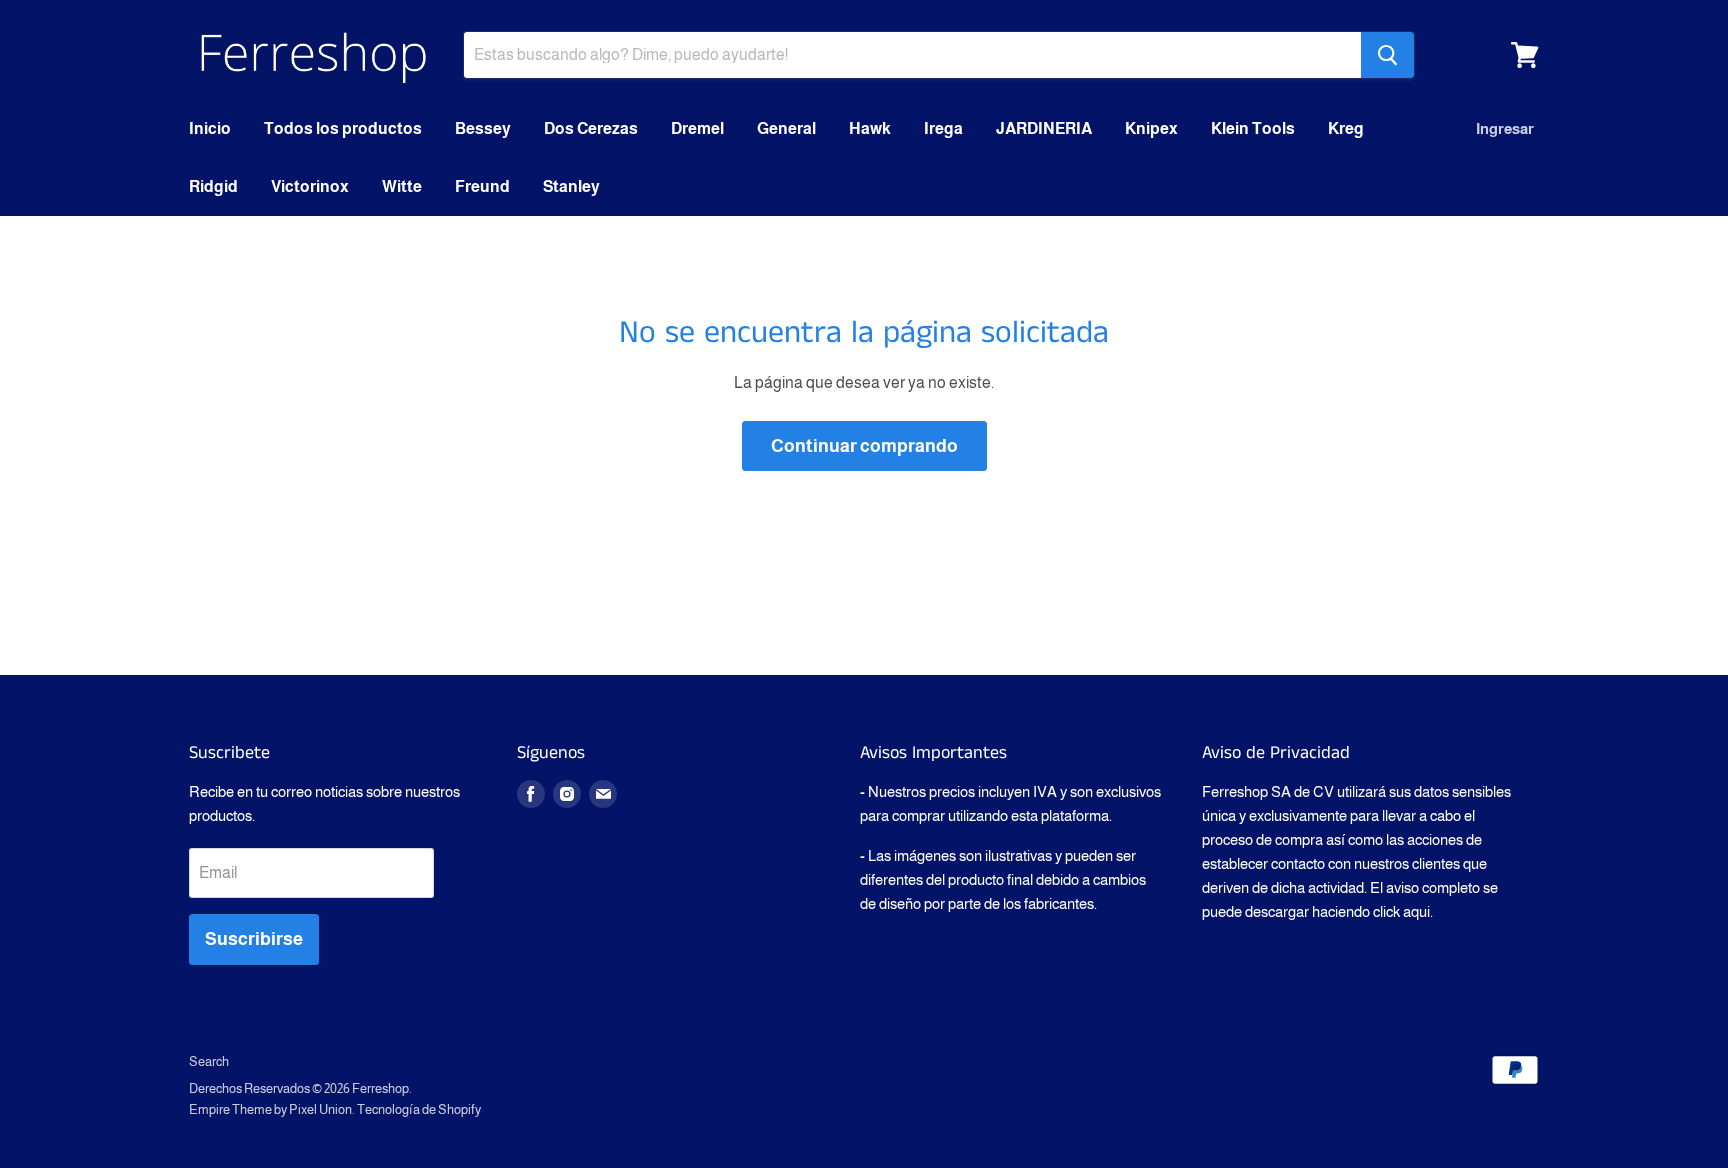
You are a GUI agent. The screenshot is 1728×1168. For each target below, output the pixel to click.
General (786, 128)
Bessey (483, 128)
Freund (482, 186)
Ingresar (1505, 128)
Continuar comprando (864, 446)
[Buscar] (1387, 55)
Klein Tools (1253, 128)
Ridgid (213, 186)
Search (209, 1061)
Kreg (1346, 128)
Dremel (697, 128)
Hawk (870, 128)
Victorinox (310, 186)
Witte (402, 186)
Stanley (571, 186)
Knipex (1151, 128)
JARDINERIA (1044, 128)
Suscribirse (254, 939)
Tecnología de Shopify (419, 1109)
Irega (943, 128)
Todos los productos (343, 128)
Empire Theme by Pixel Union (270, 1109)
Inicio (210, 128)
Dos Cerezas (591, 128)
